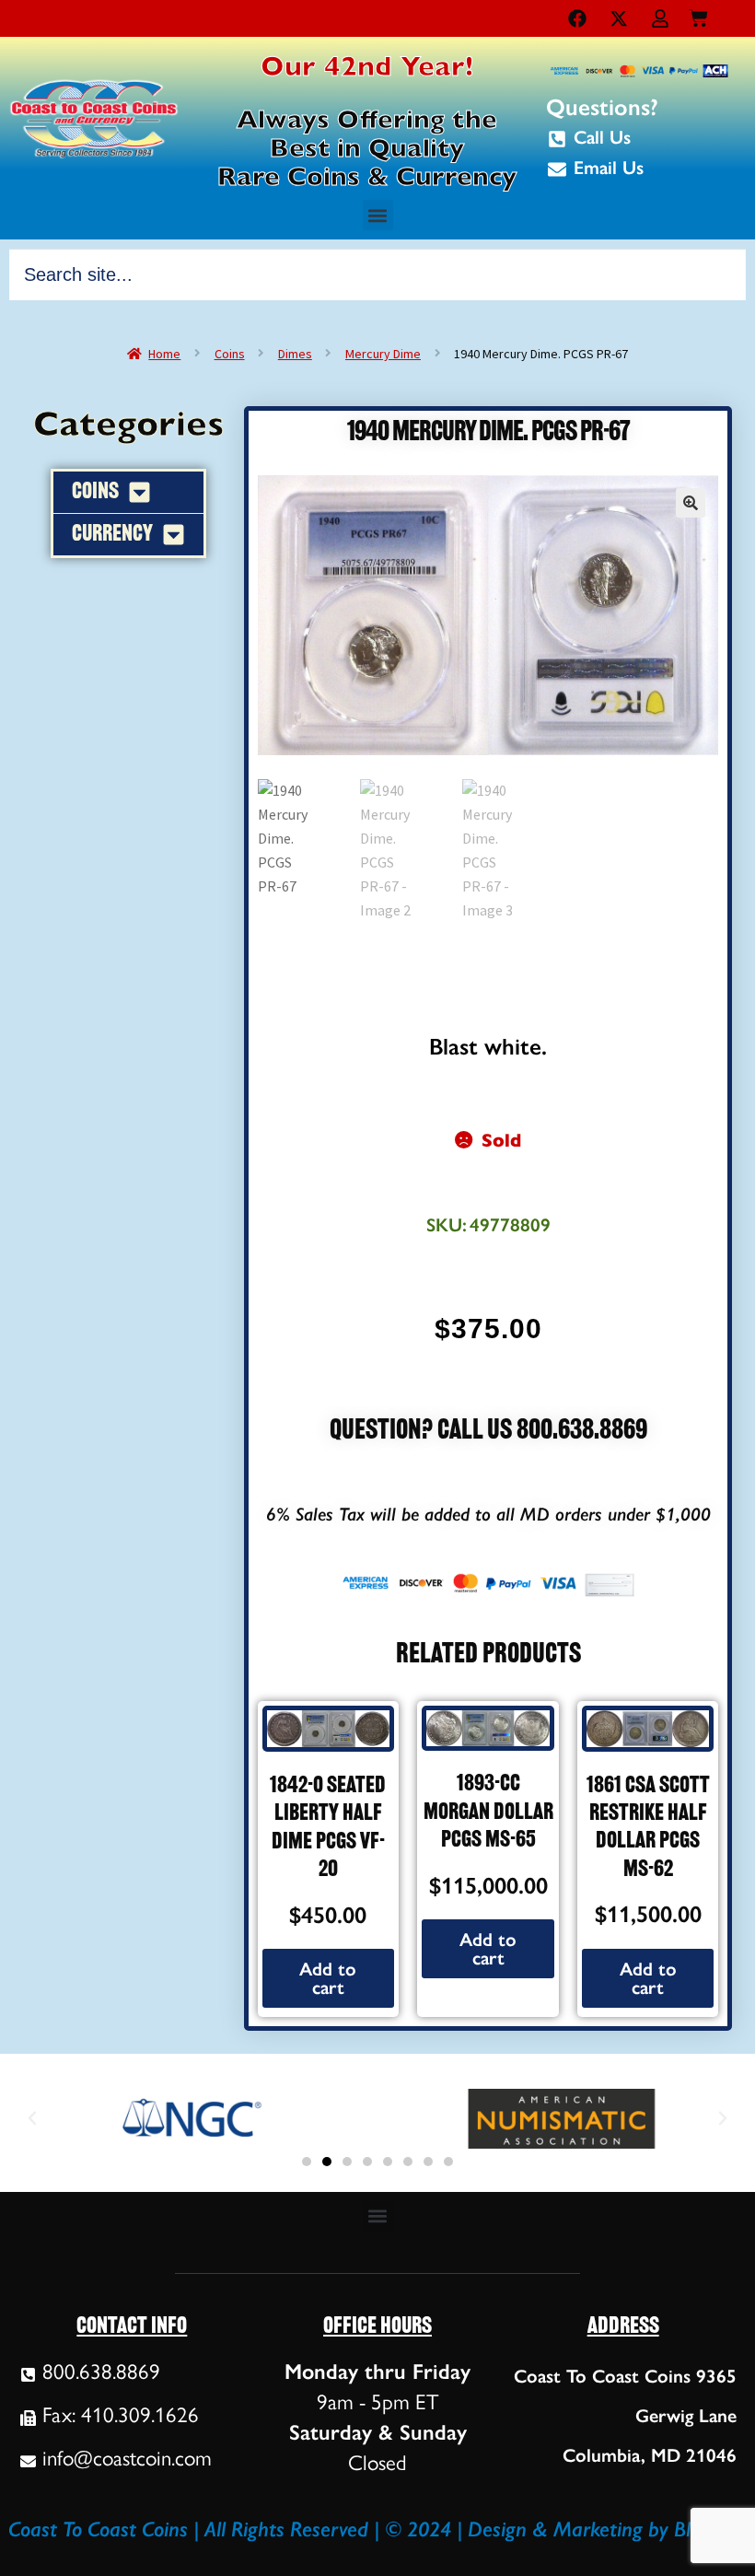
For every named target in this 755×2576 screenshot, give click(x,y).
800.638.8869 (582, 1432)
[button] (378, 215)
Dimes (295, 354)
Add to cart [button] (328, 1978)
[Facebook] (577, 18)
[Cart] (698, 14)
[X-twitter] (619, 18)
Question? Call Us (423, 1432)
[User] (660, 18)
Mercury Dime (383, 354)
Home (164, 354)
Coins (230, 354)
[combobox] (377, 274)
